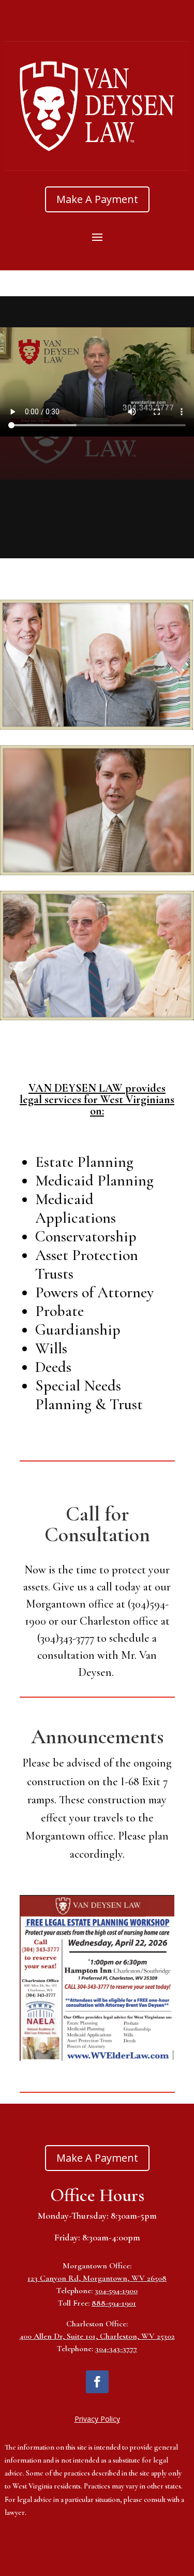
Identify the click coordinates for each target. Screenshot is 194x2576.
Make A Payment (97, 199)
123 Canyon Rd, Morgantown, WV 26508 (97, 2278)
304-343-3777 (116, 2349)
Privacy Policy (97, 2419)
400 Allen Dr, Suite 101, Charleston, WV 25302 (97, 2336)
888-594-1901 (114, 2303)
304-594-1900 (116, 2291)
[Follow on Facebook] (97, 2382)
